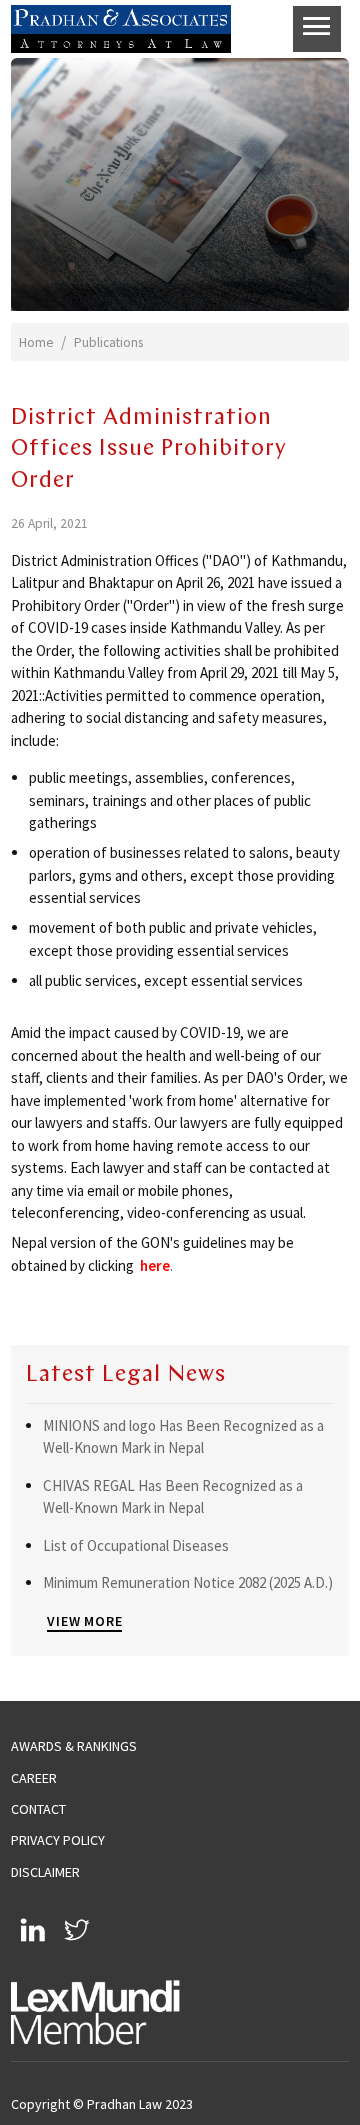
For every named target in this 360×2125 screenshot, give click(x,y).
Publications (108, 342)
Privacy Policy (58, 1840)
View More (84, 1621)
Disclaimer (45, 1872)
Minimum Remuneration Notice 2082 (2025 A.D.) (188, 1582)
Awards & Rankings (74, 1746)
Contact (38, 1809)
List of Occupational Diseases (136, 1545)
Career (34, 1778)
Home (36, 342)
